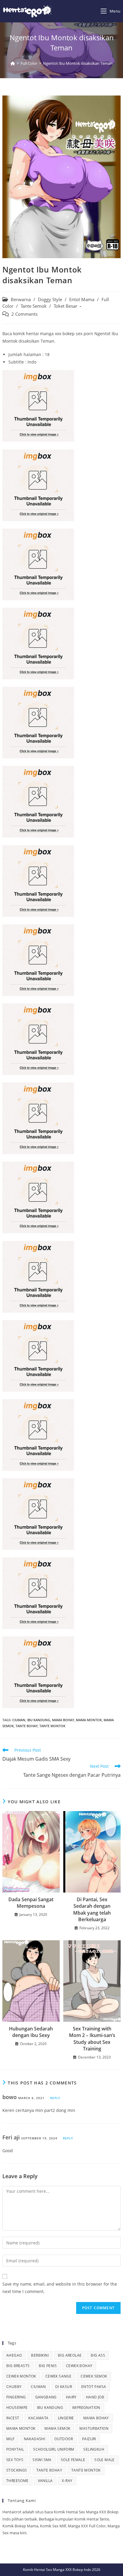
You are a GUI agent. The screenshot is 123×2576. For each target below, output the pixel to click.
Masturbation (94, 2428)
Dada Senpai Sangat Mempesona (31, 1903)
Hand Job (95, 2397)
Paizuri (89, 2439)
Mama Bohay (63, 1720)
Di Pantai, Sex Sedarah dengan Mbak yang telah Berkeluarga (92, 1909)
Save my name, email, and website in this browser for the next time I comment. (60, 2288)
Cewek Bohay (79, 2366)
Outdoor (64, 2439)
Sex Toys (15, 2460)
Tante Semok (34, 306)
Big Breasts (18, 2366)
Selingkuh (94, 2449)
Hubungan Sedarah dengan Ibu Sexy (31, 2032)
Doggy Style (50, 300)
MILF (10, 2439)
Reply (55, 2098)
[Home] (13, 63)
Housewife (17, 2408)
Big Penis (48, 2366)
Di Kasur (64, 2387)
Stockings (17, 2470)
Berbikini (40, 2355)
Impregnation (86, 2408)
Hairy (71, 2397)
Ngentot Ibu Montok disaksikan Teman (78, 63)
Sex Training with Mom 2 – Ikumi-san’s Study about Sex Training (92, 2039)
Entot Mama (82, 300)
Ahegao (14, 2355)
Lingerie (66, 2418)
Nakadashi (35, 2439)
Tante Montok (52, 1726)
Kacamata (38, 2418)
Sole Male (104, 2460)
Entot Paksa (94, 2387)
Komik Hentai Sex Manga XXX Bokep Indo (57, 2570)
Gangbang (46, 2397)
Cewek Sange (58, 2376)
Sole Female (73, 2460)
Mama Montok (89, 1720)
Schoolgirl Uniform (54, 2449)
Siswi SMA (42, 2460)
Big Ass (98, 2355)
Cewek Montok (21, 2376)
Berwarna (21, 300)
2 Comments (24, 314)
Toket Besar (66, 306)
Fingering (16, 2397)
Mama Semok (57, 2428)
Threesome (17, 2481)
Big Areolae (70, 2355)
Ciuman (19, 1720)
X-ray (67, 2481)
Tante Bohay (27, 1726)
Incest (13, 2418)
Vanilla (45, 2481)
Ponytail (15, 2449)
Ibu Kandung (39, 1720)
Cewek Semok (94, 2376)
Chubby (14, 2387)
